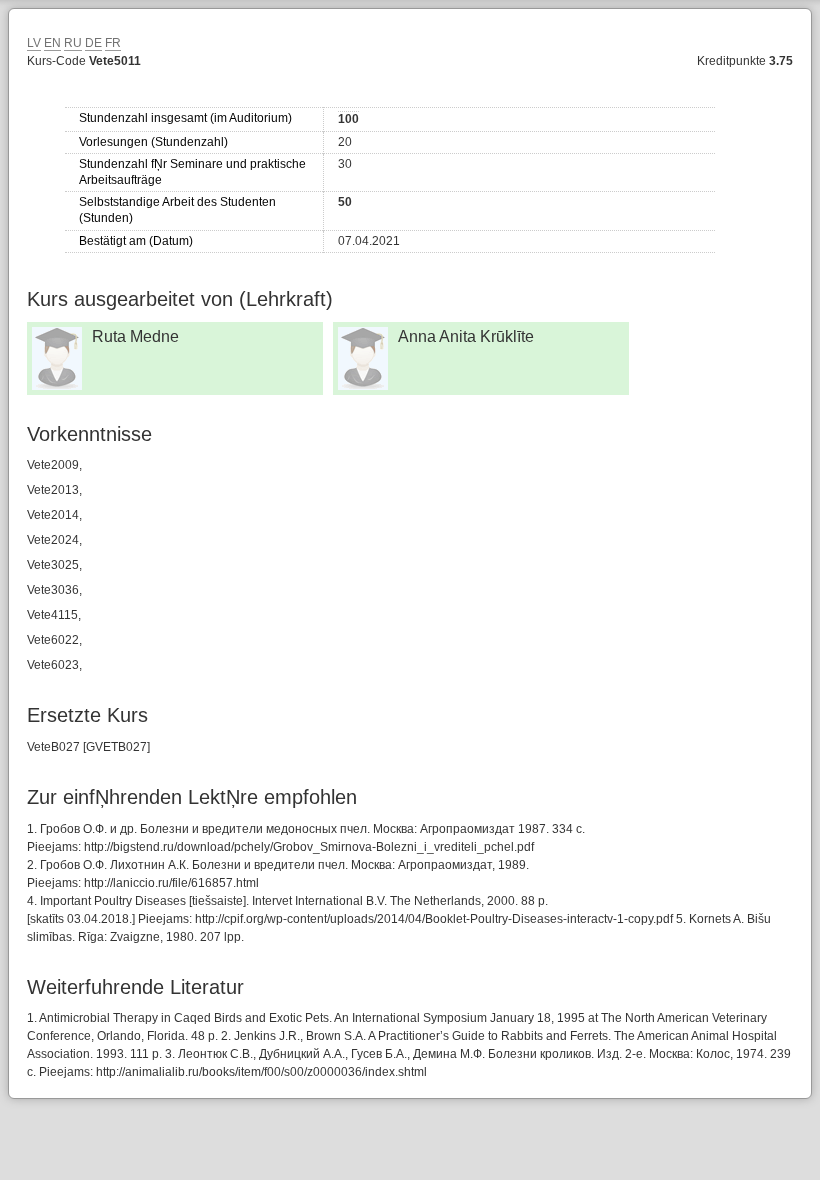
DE (93, 43)
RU (73, 43)
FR (113, 43)
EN (52, 43)
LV (34, 43)
